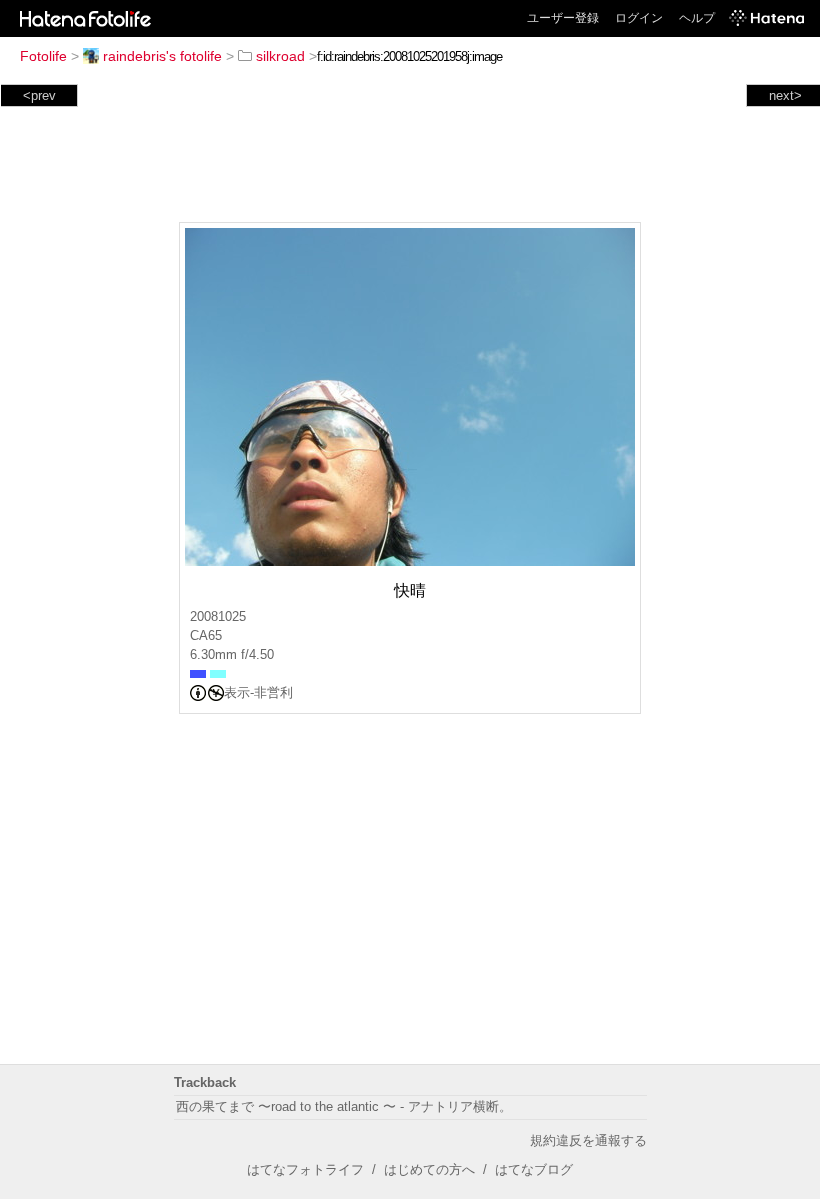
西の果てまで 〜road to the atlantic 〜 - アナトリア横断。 (344, 1106)
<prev (39, 95)
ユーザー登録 (563, 18)
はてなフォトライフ (305, 1169)
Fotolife (43, 56)
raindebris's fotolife (162, 56)
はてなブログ (534, 1169)
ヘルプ (697, 18)
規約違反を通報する (588, 1140)
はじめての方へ (429, 1169)
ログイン (639, 18)
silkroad (280, 56)
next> (785, 95)
